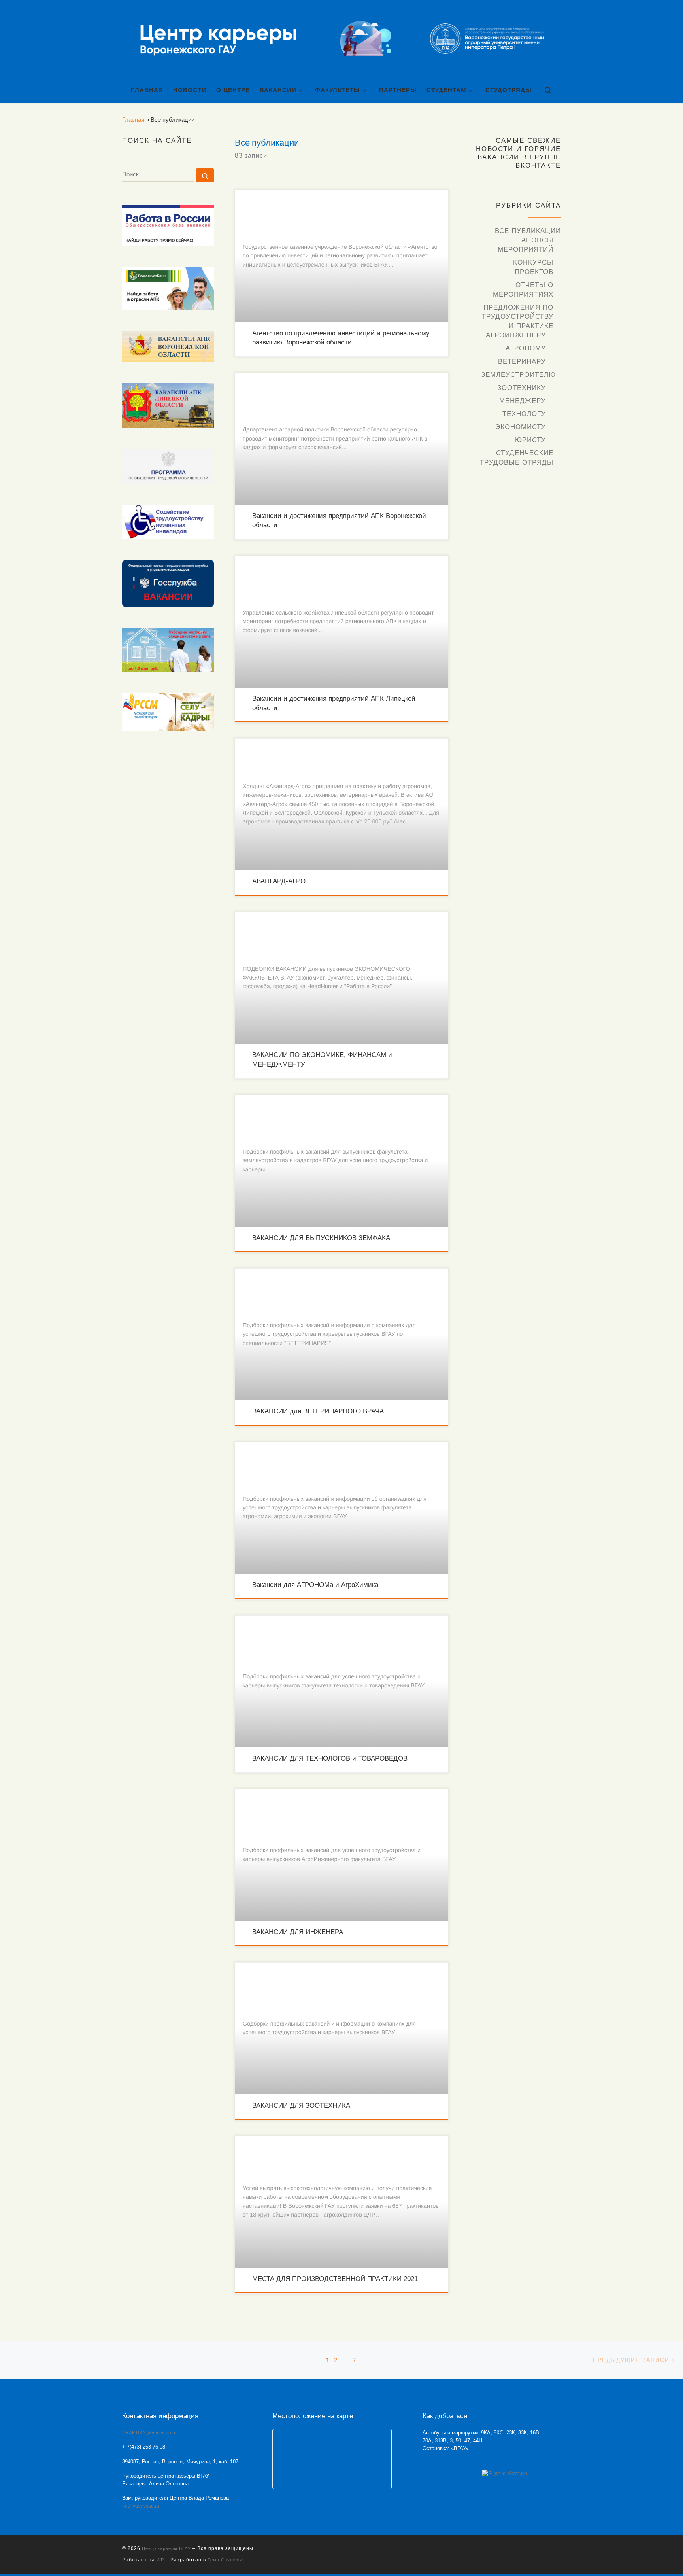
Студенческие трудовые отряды (517, 458)
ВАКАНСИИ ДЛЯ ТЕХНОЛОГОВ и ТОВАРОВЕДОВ (330, 1758)
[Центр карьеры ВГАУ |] (341, 39)
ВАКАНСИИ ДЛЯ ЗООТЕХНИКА (301, 2106)
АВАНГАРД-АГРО (279, 881)
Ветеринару (522, 362)
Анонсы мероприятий (525, 245)
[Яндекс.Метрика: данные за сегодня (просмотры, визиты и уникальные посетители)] (505, 2474)
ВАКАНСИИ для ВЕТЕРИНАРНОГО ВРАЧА (318, 1411)
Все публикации (528, 231)
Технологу (524, 414)
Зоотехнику (522, 388)
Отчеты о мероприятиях (523, 290)
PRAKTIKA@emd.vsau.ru (149, 2433)
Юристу (530, 440)
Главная (133, 120)
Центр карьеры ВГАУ (166, 2548)
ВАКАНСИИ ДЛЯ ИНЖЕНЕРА (298, 1932)
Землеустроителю (518, 375)
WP (160, 2560)
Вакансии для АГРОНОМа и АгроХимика (315, 1585)
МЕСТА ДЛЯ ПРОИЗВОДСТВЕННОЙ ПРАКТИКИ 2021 (335, 2279)
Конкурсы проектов (533, 267)
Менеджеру (523, 401)
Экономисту (521, 427)
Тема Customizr (226, 2560)
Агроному (526, 348)
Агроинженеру (516, 335)
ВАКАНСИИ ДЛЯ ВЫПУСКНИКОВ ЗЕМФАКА (321, 1238)
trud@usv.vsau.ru (141, 2506)
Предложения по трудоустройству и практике (518, 317)
